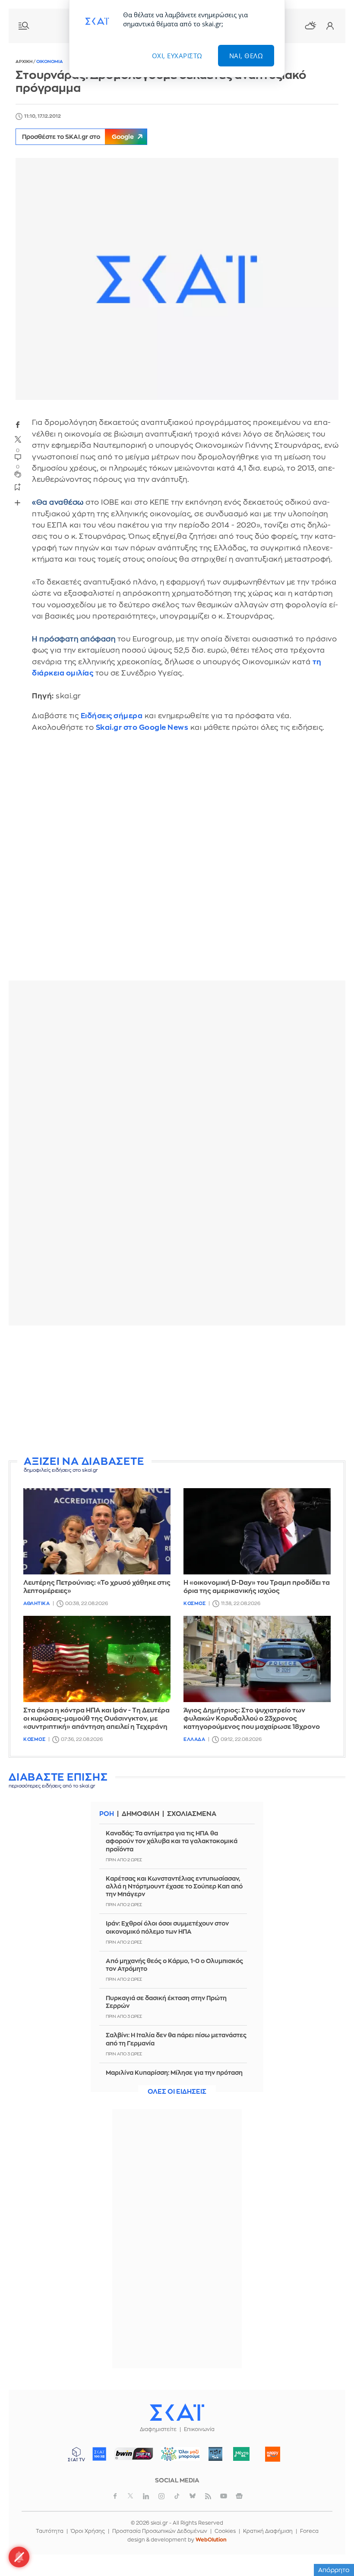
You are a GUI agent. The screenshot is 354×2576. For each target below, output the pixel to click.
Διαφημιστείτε (158, 2429)
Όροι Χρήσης (88, 2531)
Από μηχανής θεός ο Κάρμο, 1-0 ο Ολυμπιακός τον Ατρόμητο (174, 1965)
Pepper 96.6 (215, 2454)
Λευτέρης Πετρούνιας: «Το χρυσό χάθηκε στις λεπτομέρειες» (97, 1587)
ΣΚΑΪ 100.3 (99, 2454)
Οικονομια (50, 62)
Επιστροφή (332, 2546)
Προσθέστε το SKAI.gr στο (78, 137)
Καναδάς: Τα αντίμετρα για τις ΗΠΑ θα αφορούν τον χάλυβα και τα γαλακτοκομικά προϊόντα (172, 1841)
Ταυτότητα (50, 2531)
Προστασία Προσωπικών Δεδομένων (160, 2531)
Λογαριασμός (330, 26)
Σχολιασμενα (192, 1814)
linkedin (146, 2496)
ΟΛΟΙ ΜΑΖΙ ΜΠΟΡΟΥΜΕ (177, 2458)
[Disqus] (177, 863)
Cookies (225, 2531)
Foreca (309, 2531)
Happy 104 (273, 2454)
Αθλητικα (36, 1604)
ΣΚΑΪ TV (76, 2454)
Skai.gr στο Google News (142, 727)
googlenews (239, 2496)
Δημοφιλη (141, 1814)
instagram (161, 2496)
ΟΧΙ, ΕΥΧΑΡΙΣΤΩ (177, 56)
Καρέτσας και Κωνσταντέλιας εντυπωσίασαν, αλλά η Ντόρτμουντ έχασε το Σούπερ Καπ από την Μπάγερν (174, 1886)
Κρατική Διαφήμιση (268, 2531)
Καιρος (310, 25)
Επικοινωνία (199, 2429)
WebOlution (211, 2540)
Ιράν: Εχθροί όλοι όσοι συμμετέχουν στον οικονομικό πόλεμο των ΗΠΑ (167, 1927)
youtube (224, 2496)
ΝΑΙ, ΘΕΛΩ (246, 56)
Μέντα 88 (242, 2454)
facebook (18, 424)
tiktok (177, 2496)
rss (208, 2496)
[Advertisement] (177, 1392)
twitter (18, 439)
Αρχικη (24, 62)
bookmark (18, 487)
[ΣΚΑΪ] (177, 2412)
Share (17, 503)
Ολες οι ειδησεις (177, 2092)
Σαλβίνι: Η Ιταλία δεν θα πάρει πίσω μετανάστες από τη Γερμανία (176, 2039)
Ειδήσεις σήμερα (112, 716)
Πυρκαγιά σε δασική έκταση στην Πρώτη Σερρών (166, 2002)
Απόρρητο (334, 2570)
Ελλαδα (194, 1739)
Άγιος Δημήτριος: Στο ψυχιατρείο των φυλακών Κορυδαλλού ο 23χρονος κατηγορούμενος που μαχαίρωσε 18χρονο (252, 1719)
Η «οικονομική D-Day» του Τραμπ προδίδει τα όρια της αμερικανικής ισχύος (257, 1587)
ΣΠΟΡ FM (134, 2454)
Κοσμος (194, 1604)
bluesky (193, 2496)
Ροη (107, 1814)
